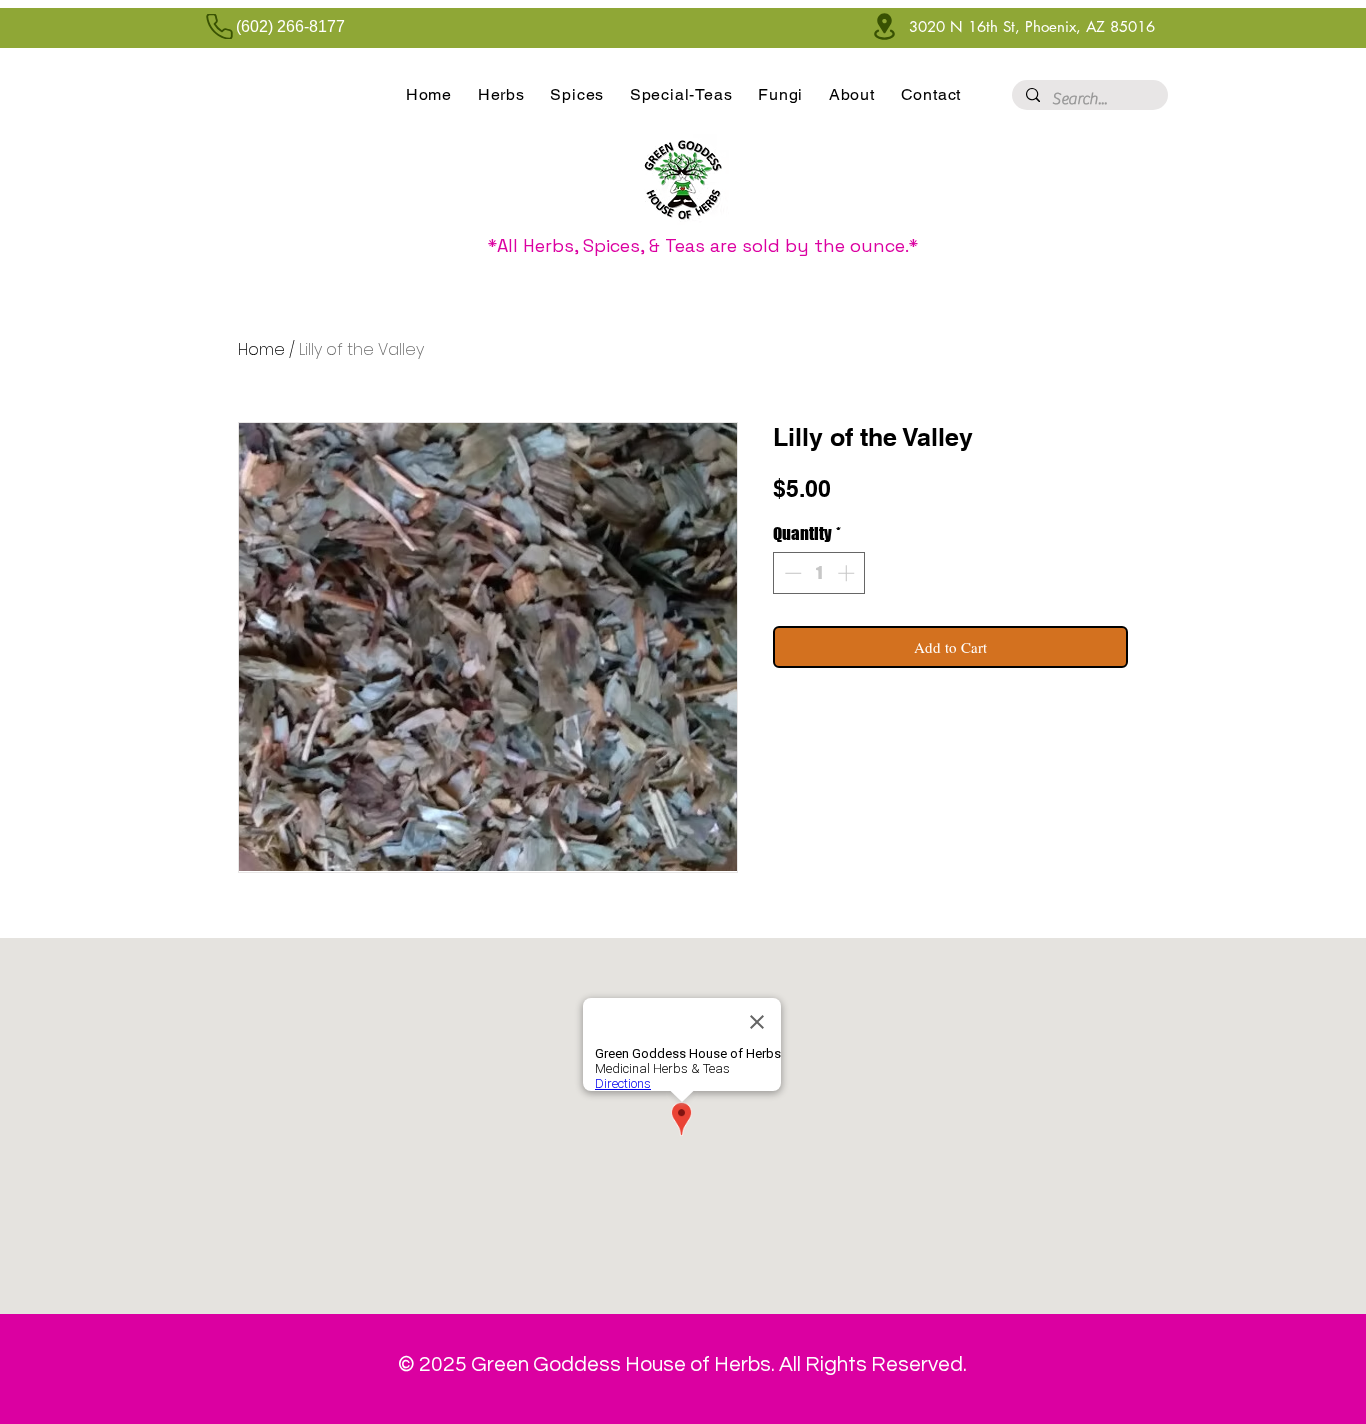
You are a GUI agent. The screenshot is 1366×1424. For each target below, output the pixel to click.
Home (261, 349)
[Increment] (848, 573)
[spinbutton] (819, 573)
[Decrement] (791, 573)
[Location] (884, 26)
